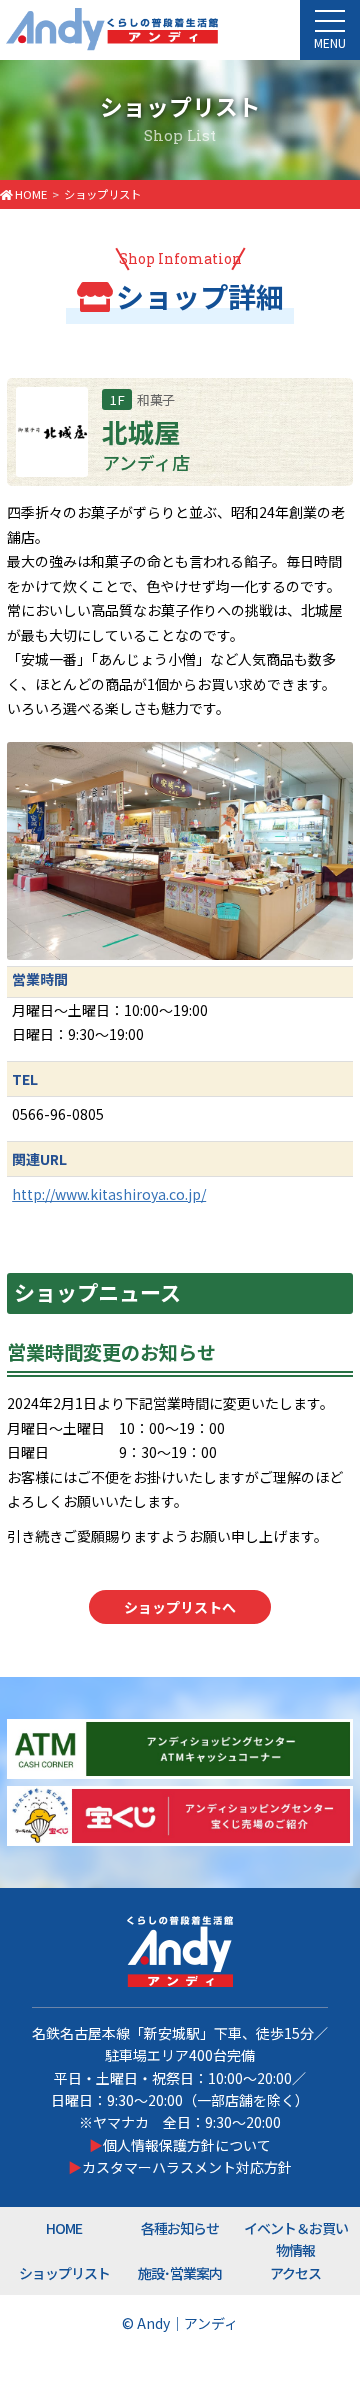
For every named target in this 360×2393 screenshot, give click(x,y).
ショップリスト (64, 2273)
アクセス (295, 2273)
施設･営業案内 (180, 2273)
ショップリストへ (180, 1607)
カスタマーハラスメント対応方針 (187, 2167)
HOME (64, 2228)
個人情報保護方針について (187, 2145)
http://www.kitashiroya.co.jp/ (109, 1194)
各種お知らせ (180, 2228)
